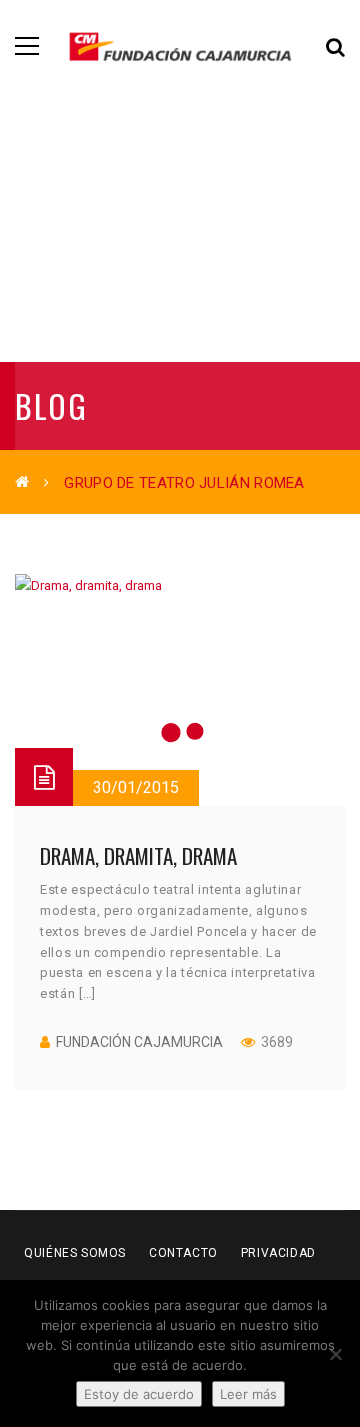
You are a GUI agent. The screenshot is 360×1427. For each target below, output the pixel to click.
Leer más (248, 1394)
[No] (335, 1354)
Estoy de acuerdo (139, 1394)
